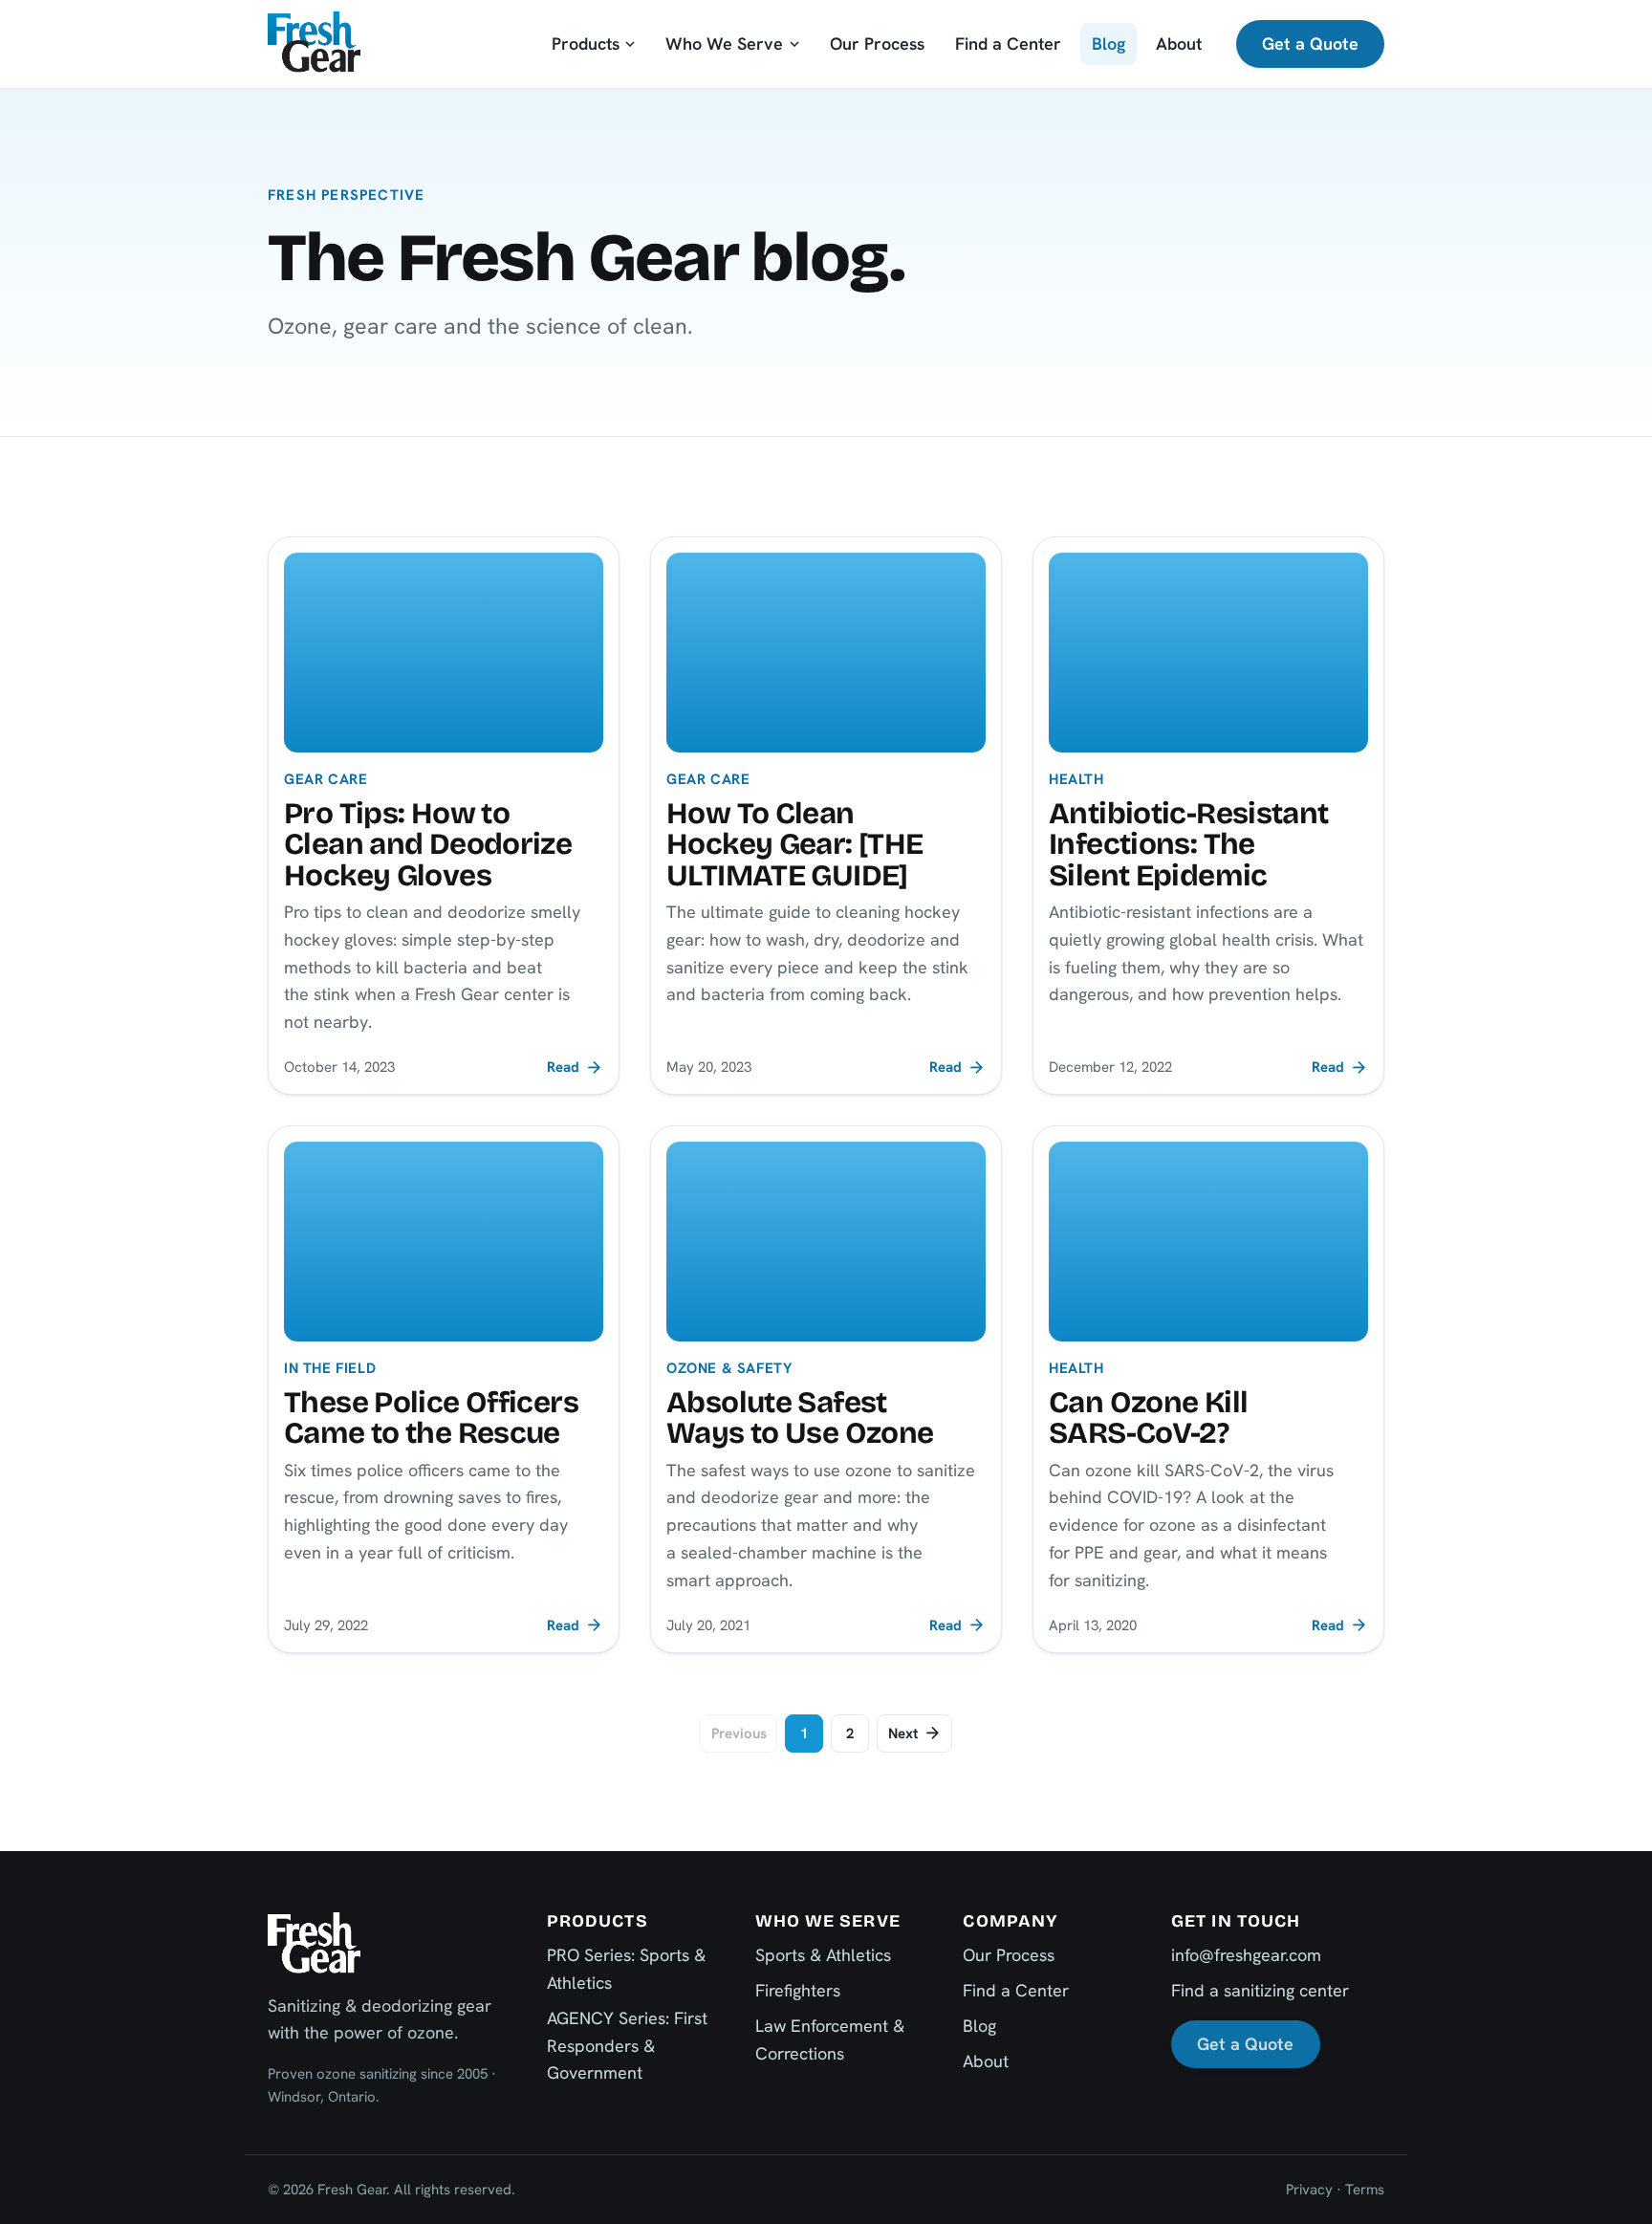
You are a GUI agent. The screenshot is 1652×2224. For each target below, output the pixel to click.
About (1179, 44)
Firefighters (798, 1990)
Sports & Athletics (823, 1955)
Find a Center (1008, 44)
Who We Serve (724, 44)
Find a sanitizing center (1260, 1990)
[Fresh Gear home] (314, 44)
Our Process (877, 44)
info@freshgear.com (1246, 1955)
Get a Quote (1310, 44)
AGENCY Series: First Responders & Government (627, 2046)
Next (903, 1733)
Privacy (1309, 2190)
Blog (1109, 44)
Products (586, 44)
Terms (1365, 2190)
